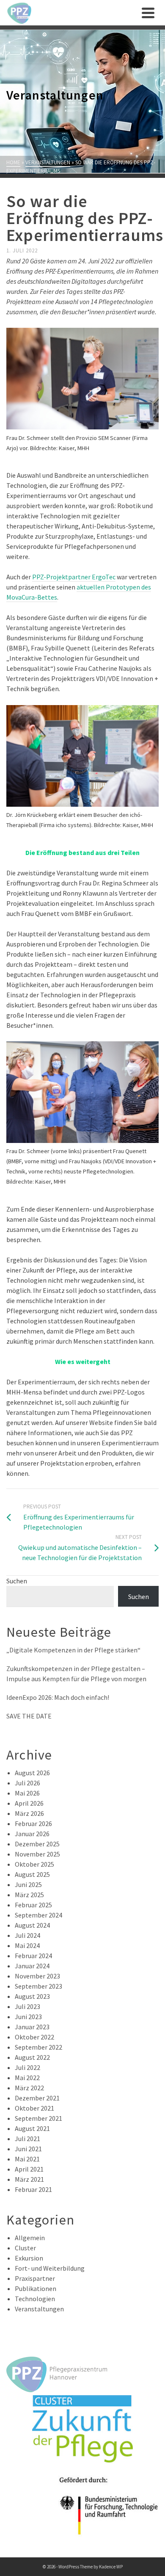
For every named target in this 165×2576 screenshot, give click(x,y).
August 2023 (32, 1996)
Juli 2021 (27, 2139)
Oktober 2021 (34, 2108)
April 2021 (29, 2169)
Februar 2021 (33, 2189)
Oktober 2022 (34, 2037)
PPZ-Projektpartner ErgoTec (74, 577)
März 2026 (29, 1813)
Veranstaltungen (39, 2309)
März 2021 (29, 2179)
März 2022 (29, 2088)
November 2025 (37, 1854)
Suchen (17, 1581)
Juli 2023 (27, 2006)
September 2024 (38, 1915)
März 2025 (29, 1895)
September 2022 (38, 2047)
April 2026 (29, 1803)
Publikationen (36, 2288)
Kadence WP (111, 2567)
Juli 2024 (27, 1935)
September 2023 (38, 1986)
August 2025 (32, 1874)
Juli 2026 (27, 1783)
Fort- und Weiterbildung (50, 2268)
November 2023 (37, 1976)
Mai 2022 (27, 2078)
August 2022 (32, 2057)
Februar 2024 (33, 1956)
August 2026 (32, 1773)
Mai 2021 (27, 2159)
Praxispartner (35, 2278)
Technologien (35, 2299)
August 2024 (32, 1925)
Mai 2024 (27, 1945)
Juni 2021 (28, 2149)
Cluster (25, 2248)
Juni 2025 (28, 1884)
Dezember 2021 (37, 2098)
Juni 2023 (28, 2017)
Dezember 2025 (37, 1844)
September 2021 (38, 2118)
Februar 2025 (33, 1905)
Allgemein (30, 2238)
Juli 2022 (27, 2067)
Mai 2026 (27, 1793)
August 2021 (32, 2128)
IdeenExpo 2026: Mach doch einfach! (58, 1697)
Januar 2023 (32, 2027)
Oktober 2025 (34, 1864)
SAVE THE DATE (29, 1716)
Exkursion (29, 2258)
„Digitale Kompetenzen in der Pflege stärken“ (73, 1650)
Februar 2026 (33, 1823)
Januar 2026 (32, 1834)
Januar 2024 (32, 1966)
